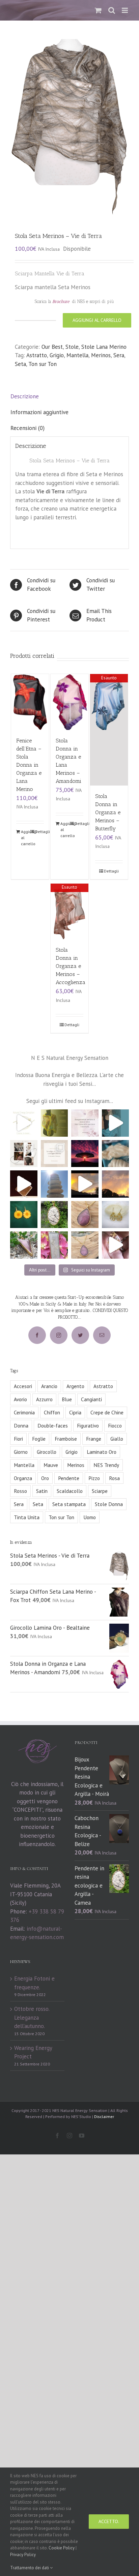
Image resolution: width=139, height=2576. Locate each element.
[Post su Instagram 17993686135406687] (54, 1184)
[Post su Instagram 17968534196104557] (24, 1123)
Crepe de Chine (107, 1412)
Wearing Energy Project (33, 2052)
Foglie (39, 1439)
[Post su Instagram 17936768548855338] (24, 1184)
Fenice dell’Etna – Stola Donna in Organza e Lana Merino (29, 765)
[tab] (69, 397)
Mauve (51, 1465)
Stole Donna (109, 1504)
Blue (67, 1399)
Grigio (57, 355)
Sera (119, 355)
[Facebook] (37, 1335)
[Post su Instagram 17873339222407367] (116, 1245)
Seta (20, 364)
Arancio (49, 1386)
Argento (75, 1386)
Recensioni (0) (27, 428)
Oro (45, 1478)
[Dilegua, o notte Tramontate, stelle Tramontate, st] (116, 1184)
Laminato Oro (102, 1452)
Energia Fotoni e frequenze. (34, 1983)
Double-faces (53, 1425)
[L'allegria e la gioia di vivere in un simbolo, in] (24, 1215)
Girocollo (47, 1452)
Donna (21, 1425)
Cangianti (91, 1399)
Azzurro (44, 1399)
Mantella (77, 355)
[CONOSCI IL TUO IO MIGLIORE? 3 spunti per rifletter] (54, 1154)
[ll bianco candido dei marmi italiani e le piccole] (54, 1215)
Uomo (90, 1517)
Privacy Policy (23, 2555)
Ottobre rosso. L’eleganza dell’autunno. (32, 2017)
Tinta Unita (27, 1517)
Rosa (114, 1478)
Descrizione (25, 396)
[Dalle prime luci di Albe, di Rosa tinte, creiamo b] (85, 1184)
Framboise (66, 1439)
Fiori (18, 1439)
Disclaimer (104, 2117)
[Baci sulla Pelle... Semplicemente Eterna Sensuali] (85, 1215)
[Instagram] (59, 1335)
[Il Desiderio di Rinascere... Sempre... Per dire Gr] (116, 1215)
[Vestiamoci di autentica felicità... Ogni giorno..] (85, 1123)
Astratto (37, 355)
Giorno (21, 1452)
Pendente (69, 1478)
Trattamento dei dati (30, 2568)
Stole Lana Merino (104, 347)
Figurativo (88, 1425)
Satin (42, 1491)
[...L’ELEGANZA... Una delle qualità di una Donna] (24, 1154)
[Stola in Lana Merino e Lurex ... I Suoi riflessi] (116, 1123)
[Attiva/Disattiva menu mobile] (125, 10)
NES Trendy (106, 1465)
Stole (72, 347)
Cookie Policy (62, 2548)
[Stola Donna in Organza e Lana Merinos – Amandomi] (69, 702)
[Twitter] (80, 1335)
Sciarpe (100, 1491)
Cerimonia (24, 1412)
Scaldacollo (70, 1491)
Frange (94, 1439)
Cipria (75, 1412)
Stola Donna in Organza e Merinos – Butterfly (108, 812)
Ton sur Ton (43, 364)
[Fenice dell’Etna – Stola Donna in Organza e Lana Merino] (30, 702)
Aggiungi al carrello (97, 320)
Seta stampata (69, 1504)
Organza (23, 1478)
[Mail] (102, 1335)
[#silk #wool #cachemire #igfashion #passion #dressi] (116, 1154)
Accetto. (109, 2521)
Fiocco (115, 1425)
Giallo (117, 1439)
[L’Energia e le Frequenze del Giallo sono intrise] (54, 1123)
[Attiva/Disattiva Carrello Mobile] (98, 10)
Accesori (23, 1386)
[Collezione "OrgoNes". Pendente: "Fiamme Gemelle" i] (54, 1245)
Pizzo (94, 1478)
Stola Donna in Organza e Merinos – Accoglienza (71, 966)
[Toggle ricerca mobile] (112, 10)
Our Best (52, 347)
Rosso (20, 1491)
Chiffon (52, 1412)
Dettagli (39, 832)
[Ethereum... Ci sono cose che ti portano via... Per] (24, 1245)
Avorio (20, 1399)
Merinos (101, 355)
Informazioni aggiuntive (39, 412)
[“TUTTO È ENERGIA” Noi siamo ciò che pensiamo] (85, 1154)
